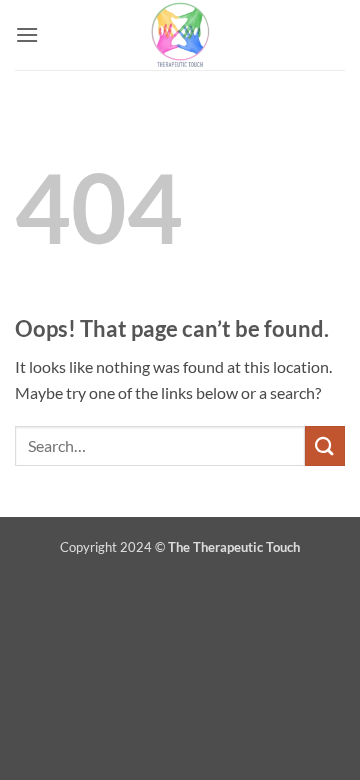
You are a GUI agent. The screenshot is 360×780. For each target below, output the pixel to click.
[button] (27, 34)
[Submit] (325, 445)
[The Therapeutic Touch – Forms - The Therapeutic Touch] (180, 35)
